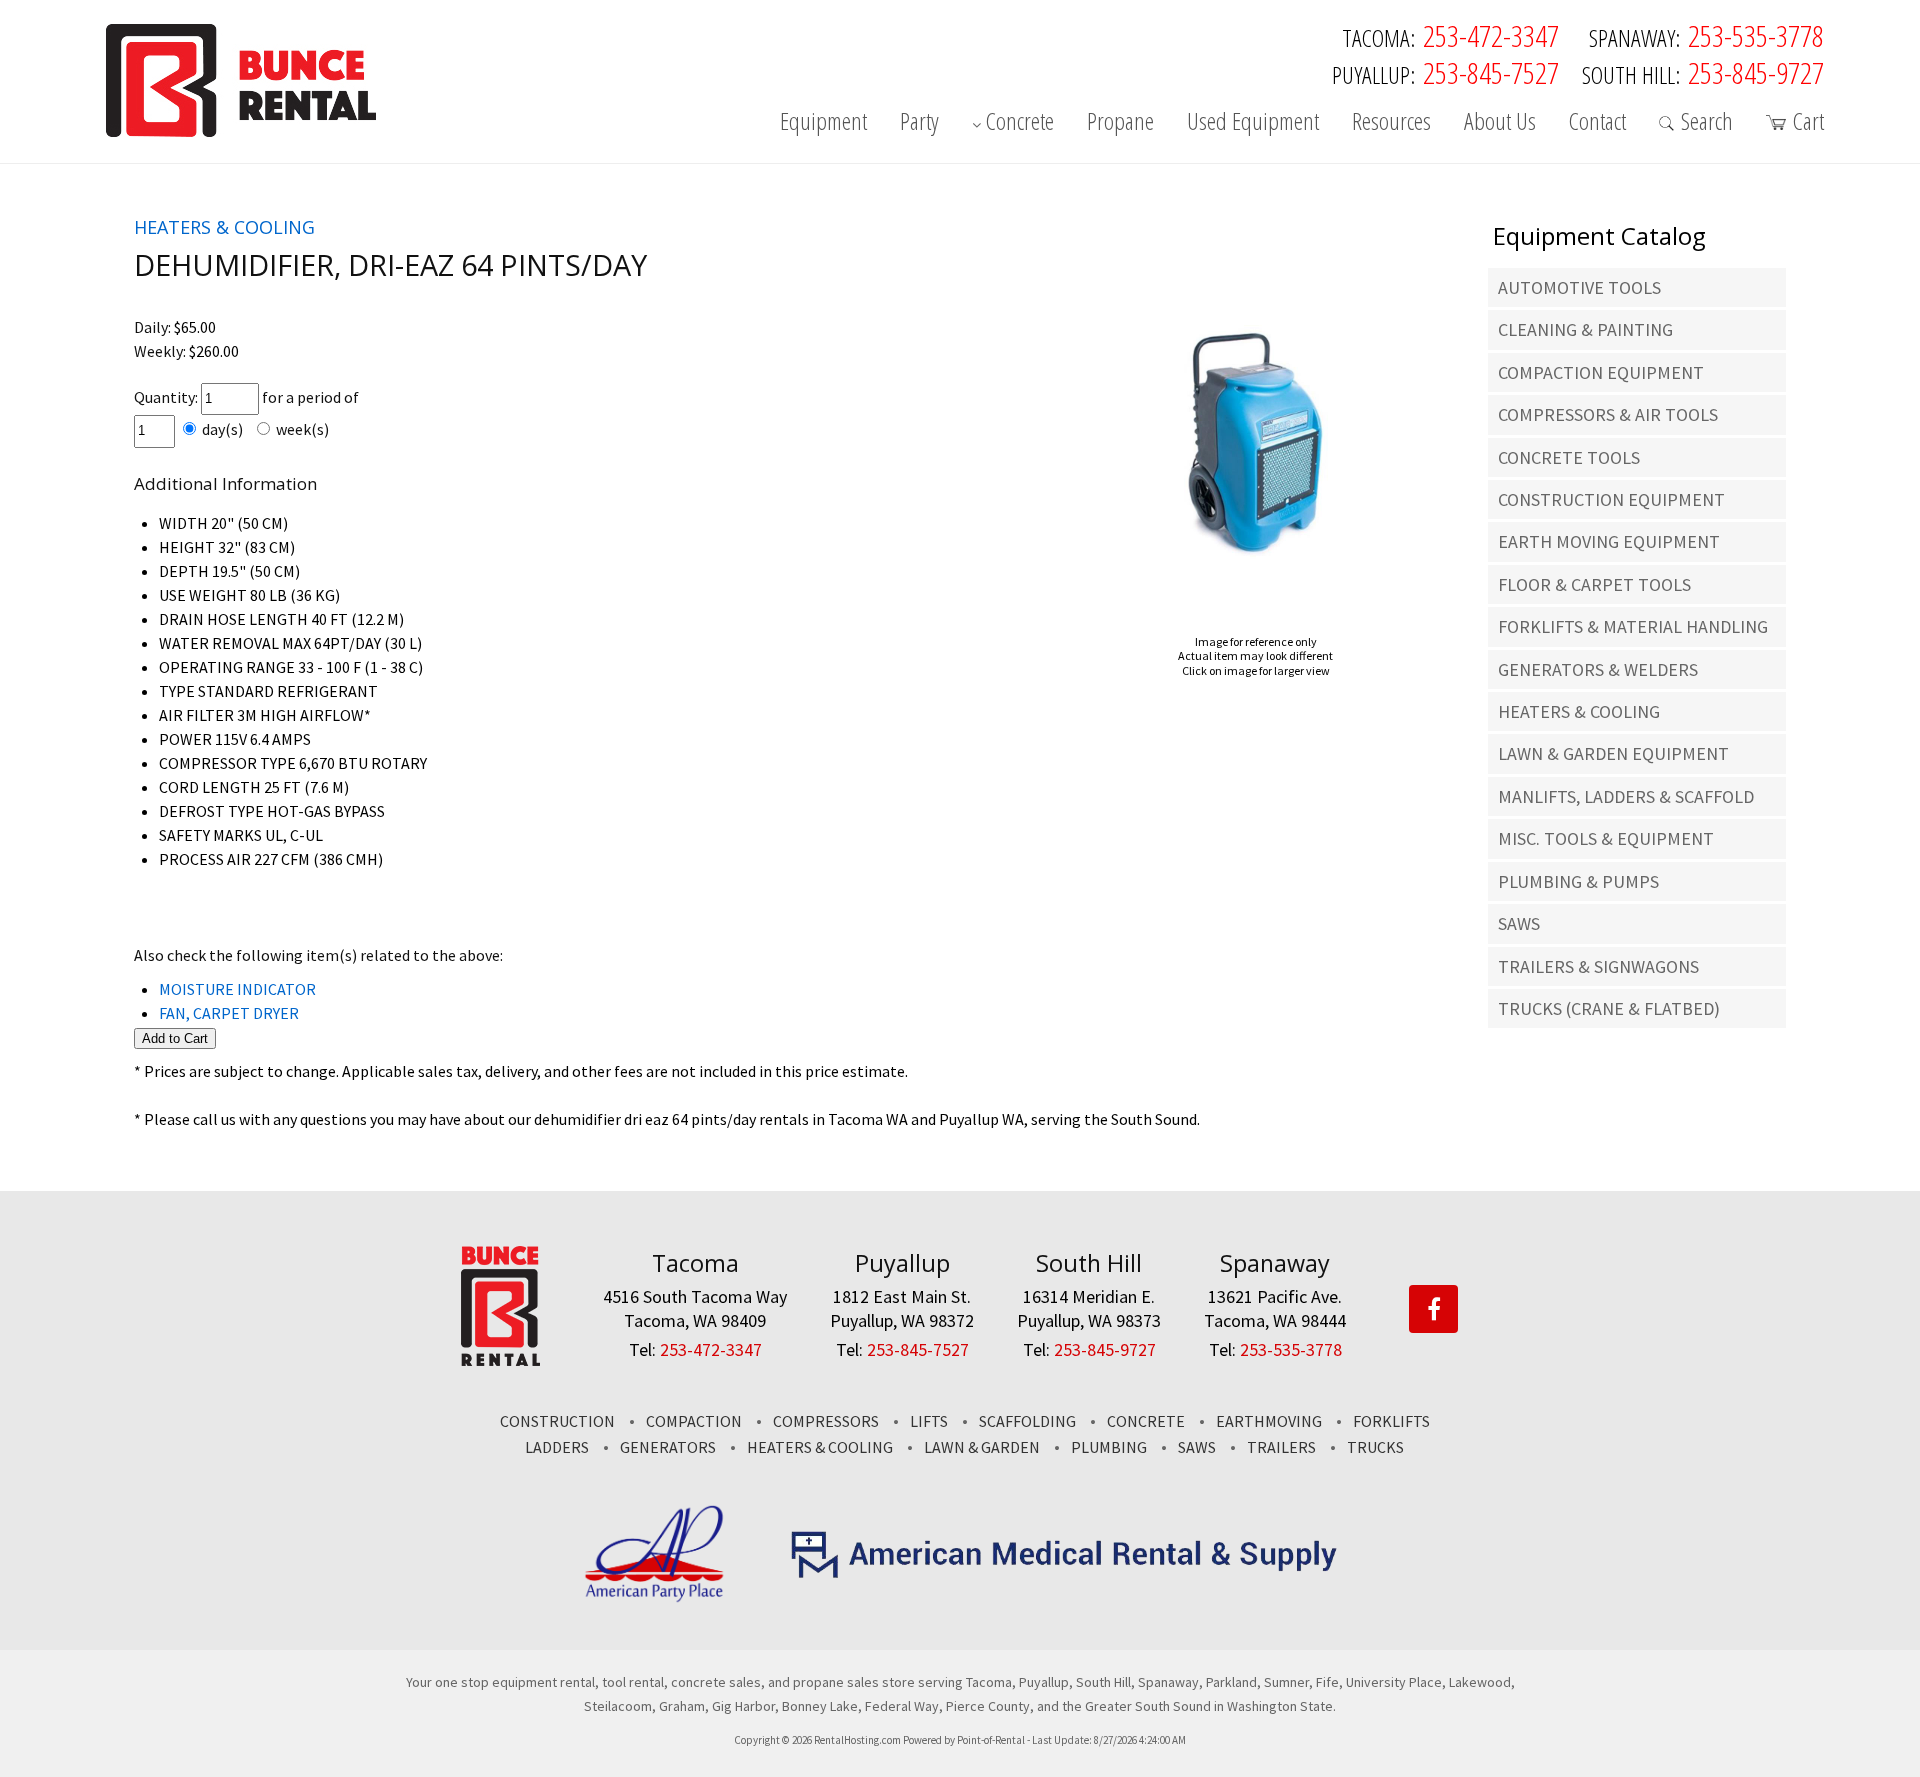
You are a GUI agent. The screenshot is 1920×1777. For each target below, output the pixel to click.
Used (1253, 123)
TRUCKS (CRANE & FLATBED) (1609, 1008)
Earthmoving (1269, 1421)
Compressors (826, 1421)
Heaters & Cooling (820, 1447)
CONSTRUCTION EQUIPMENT (1611, 499)
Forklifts (1391, 1421)
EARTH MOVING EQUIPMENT (1609, 541)
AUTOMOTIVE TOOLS (1579, 287)
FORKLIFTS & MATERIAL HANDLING (1633, 626)
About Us (1500, 123)
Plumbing (1109, 1447)
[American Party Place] (654, 1598)
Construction (557, 1421)
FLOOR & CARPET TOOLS (1594, 584)
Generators (668, 1447)
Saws (1197, 1447)
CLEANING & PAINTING (1585, 329)
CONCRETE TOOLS (1569, 457)
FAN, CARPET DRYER (229, 1013)
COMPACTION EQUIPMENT (1601, 372)
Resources (1391, 123)
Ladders (557, 1447)
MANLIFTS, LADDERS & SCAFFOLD (1626, 796)
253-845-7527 (1491, 72)
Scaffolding (1027, 1421)
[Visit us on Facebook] (1433, 1310)
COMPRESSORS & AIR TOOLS (1608, 414)
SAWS (1519, 923)
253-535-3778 (1756, 35)
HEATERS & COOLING (1579, 711)
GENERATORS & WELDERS (1598, 669)
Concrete (1020, 123)
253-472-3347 (1491, 35)
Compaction (694, 1421)
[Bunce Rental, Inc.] (500, 1360)
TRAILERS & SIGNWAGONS (1598, 966)
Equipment (823, 123)
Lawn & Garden (982, 1447)
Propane (1120, 123)
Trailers (1281, 1447)
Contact (1597, 123)
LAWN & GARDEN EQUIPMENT (1613, 753)
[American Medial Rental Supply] (1065, 1573)
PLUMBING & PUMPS (1578, 881)
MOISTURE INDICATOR (237, 989)
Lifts (929, 1421)
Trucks (1375, 1447)
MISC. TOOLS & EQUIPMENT (1606, 838)
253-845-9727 (1756, 72)
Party (919, 123)
